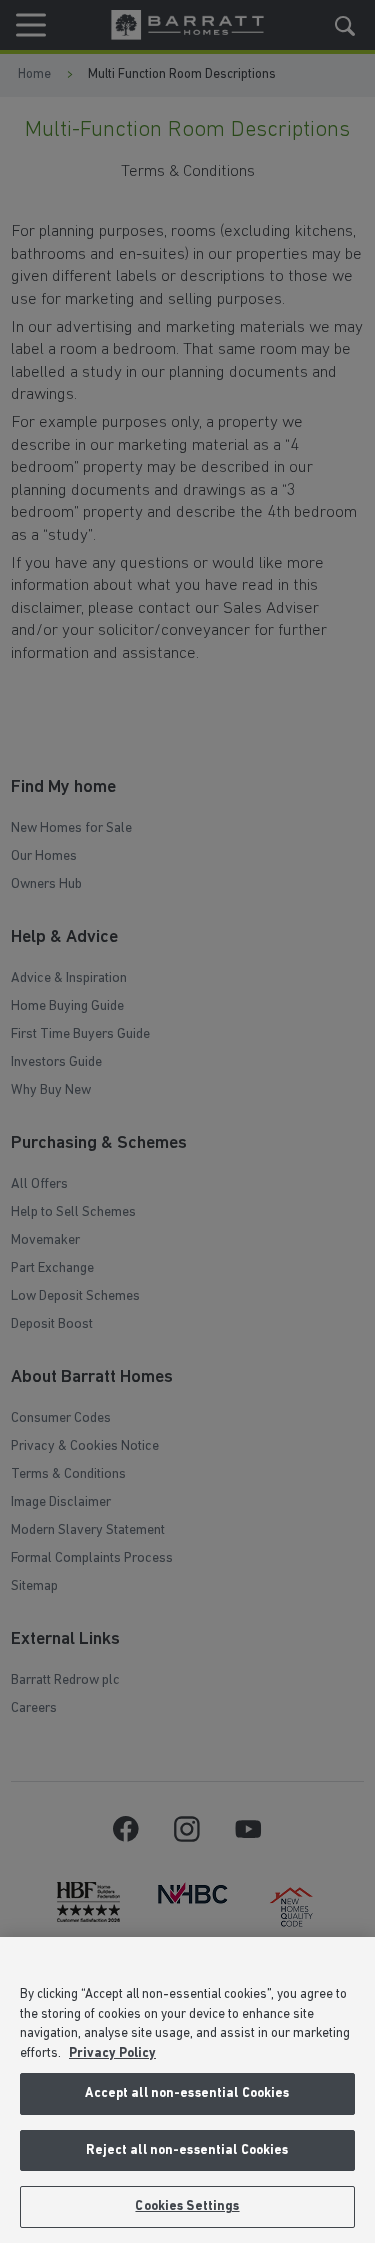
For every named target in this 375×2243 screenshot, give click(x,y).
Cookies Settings (187, 2206)
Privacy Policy (112, 2053)
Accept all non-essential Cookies (187, 2093)
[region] (187, 2090)
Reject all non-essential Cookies (187, 2150)
